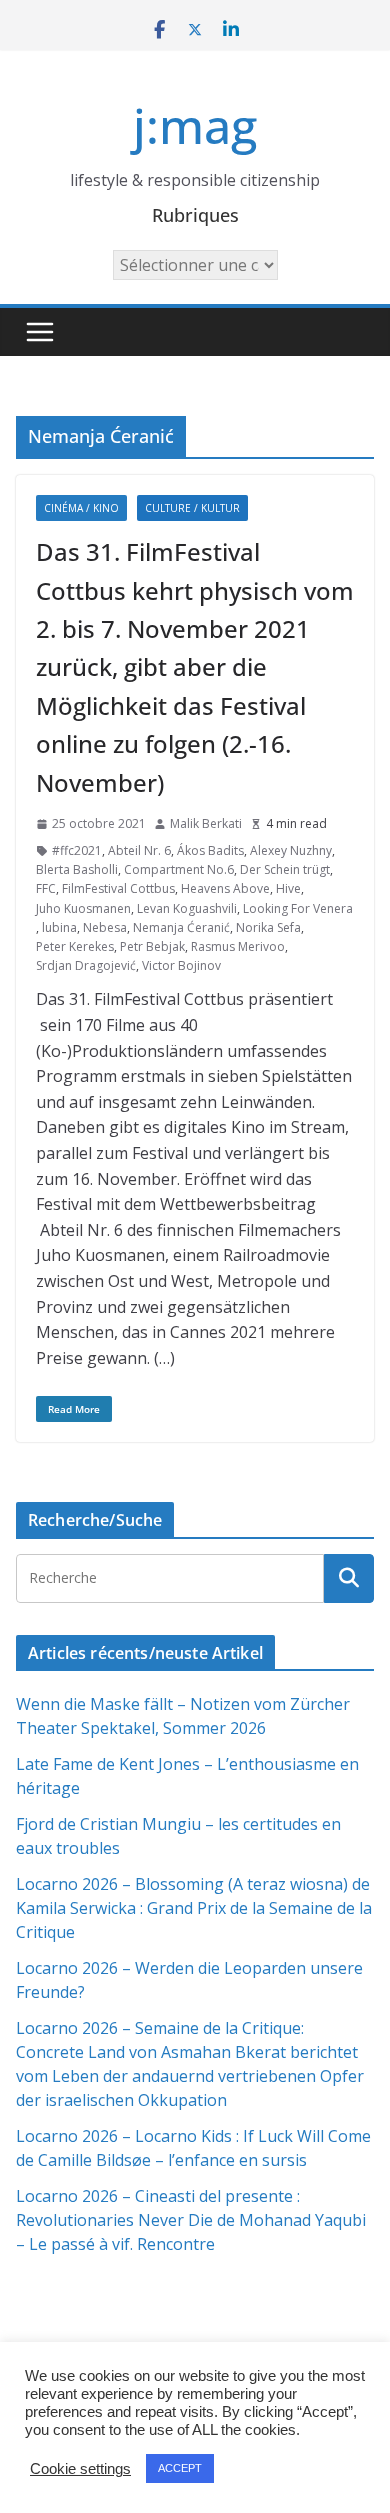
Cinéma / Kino (81, 508)
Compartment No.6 (179, 869)
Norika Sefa (268, 927)
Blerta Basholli (77, 869)
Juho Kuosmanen (83, 908)
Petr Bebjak (152, 946)
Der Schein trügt (285, 869)
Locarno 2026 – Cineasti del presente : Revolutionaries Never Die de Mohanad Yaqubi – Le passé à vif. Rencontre (191, 2220)
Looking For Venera (298, 908)
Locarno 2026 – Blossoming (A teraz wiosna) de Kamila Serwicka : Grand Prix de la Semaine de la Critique (194, 1908)
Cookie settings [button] (80, 2469)
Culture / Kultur (192, 508)
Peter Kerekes (75, 946)
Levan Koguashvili (187, 908)
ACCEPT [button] (180, 2468)
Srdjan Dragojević (86, 965)
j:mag (195, 125)
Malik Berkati (206, 823)
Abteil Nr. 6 (139, 850)
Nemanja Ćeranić (181, 927)
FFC (46, 888)
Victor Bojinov (181, 965)
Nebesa (105, 927)
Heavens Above (225, 888)
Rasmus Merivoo (238, 946)
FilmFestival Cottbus (118, 888)
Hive (288, 888)
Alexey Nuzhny (291, 850)
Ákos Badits (210, 850)
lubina (59, 927)
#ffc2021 (77, 850)
